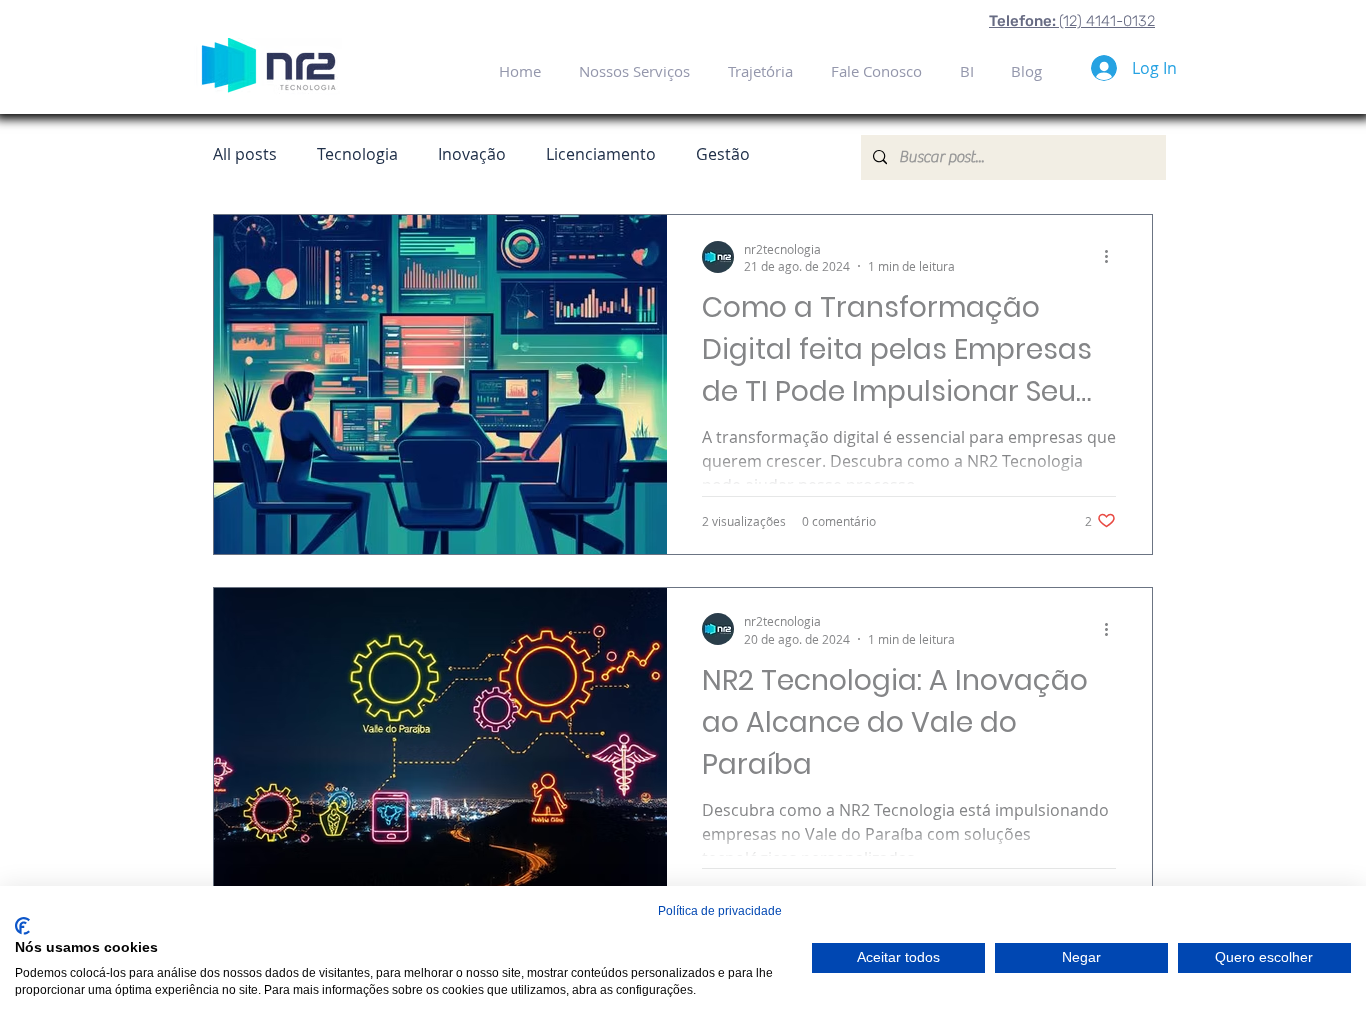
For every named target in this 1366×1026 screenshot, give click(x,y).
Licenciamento (601, 154)
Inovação (472, 154)
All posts (245, 154)
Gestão (723, 154)
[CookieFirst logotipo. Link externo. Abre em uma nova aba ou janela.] (22, 926)
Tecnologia (357, 154)
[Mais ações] (1113, 257)
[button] (966, 71)
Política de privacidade (720, 911)
